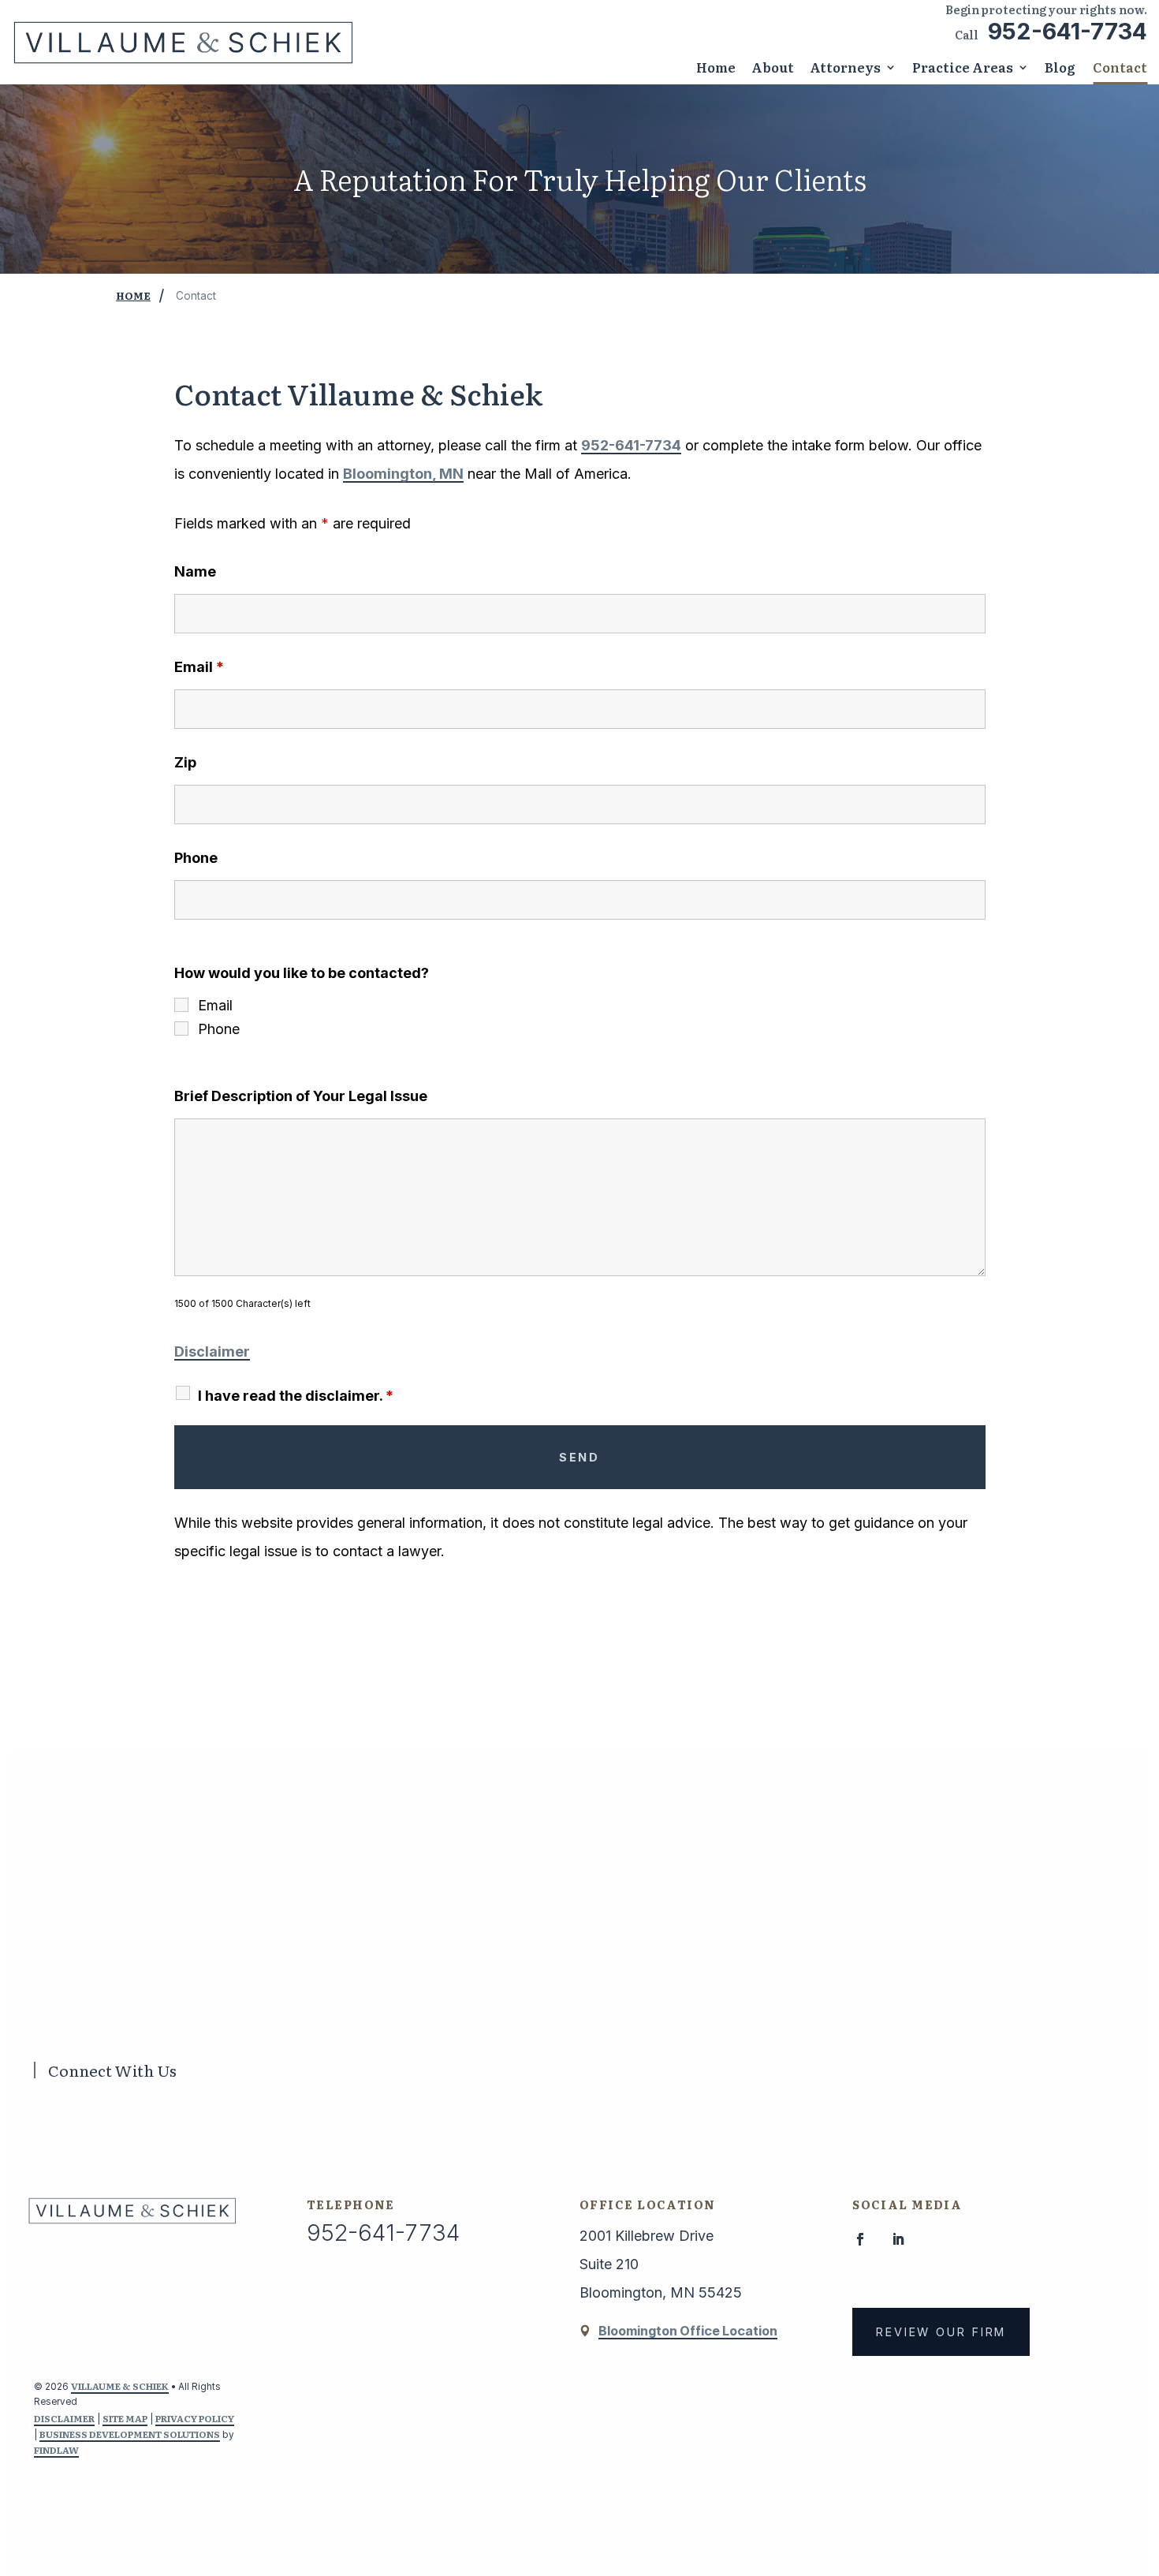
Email (199, 667)
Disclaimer (212, 1351)
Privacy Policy (195, 2418)
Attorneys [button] (845, 67)
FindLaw (56, 2450)
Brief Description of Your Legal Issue (301, 1096)
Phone (196, 858)
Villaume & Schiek (120, 2386)
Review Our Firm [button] (941, 2332)
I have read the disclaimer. (296, 1396)
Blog (1060, 67)
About (773, 67)
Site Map (125, 2418)
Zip (185, 762)
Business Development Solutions (130, 2434)
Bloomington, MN (403, 474)
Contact (1120, 67)
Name (195, 571)
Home (716, 67)
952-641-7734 (1068, 31)
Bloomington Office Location (688, 2331)
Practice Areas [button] (963, 67)
